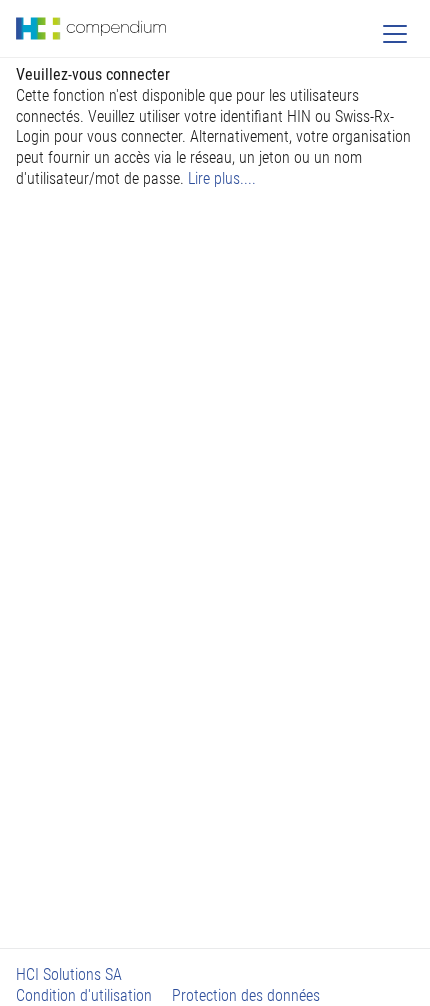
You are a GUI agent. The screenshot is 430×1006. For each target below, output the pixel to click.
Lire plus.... (222, 178)
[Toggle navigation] (395, 34)
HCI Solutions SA (69, 974)
